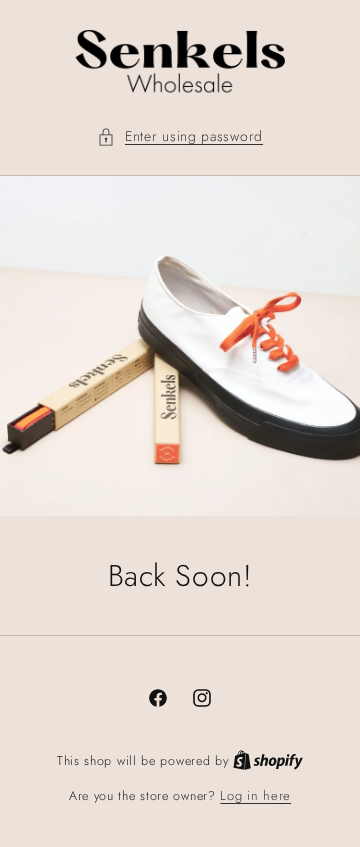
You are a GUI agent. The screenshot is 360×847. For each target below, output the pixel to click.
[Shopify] (268, 760)
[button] (180, 136)
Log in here (255, 795)
